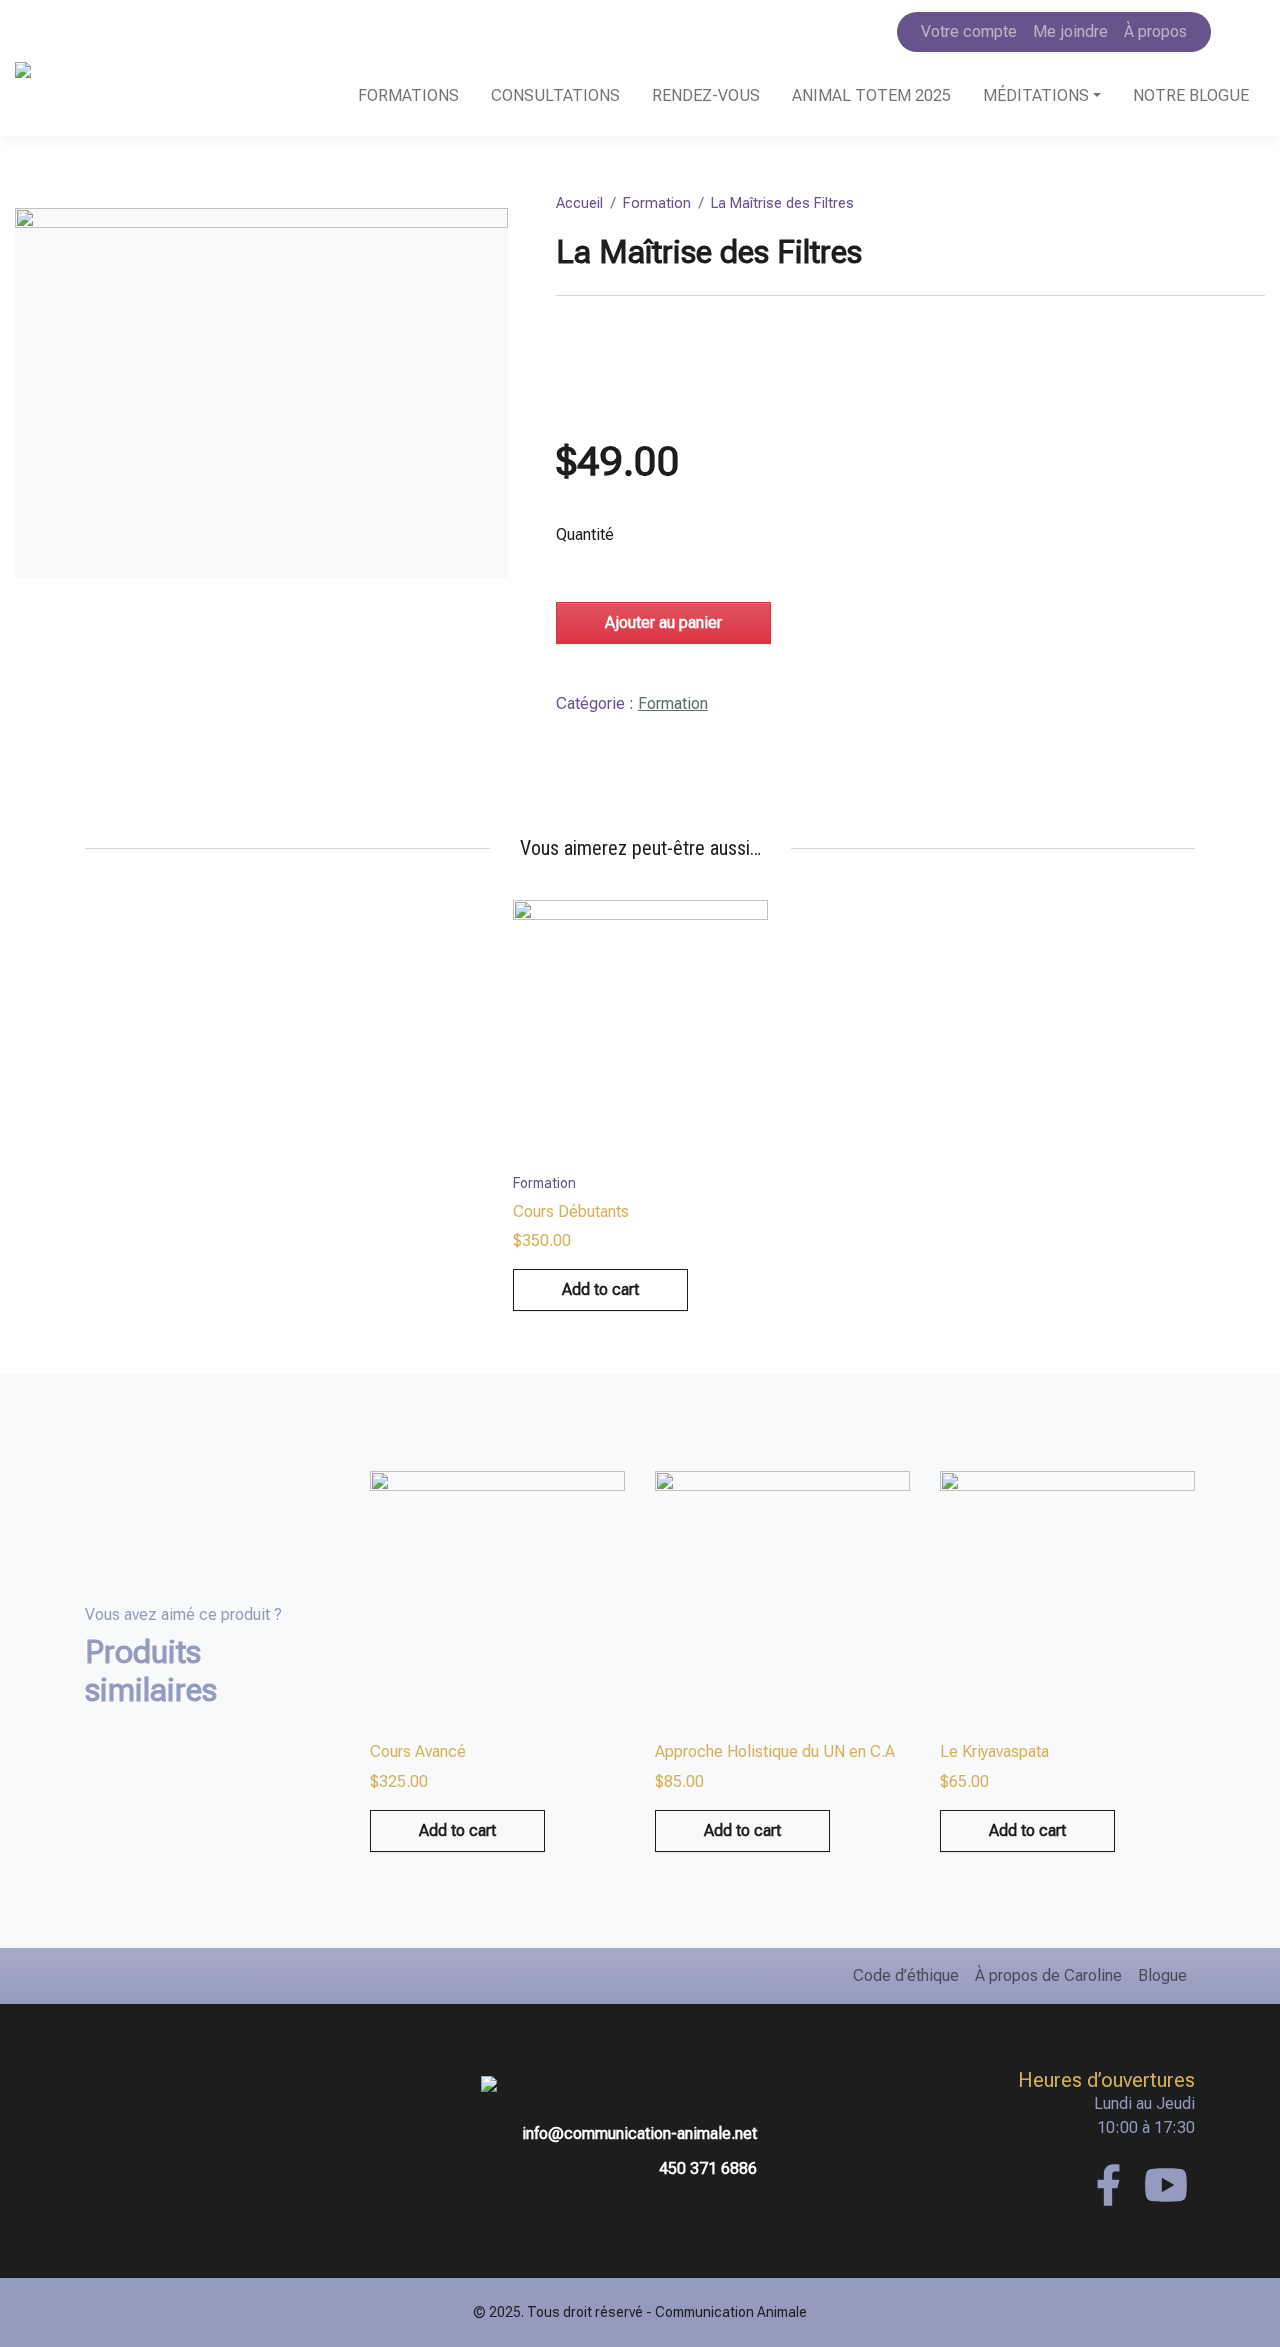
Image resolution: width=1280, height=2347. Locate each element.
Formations (408, 95)
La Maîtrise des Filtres (782, 203)
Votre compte (969, 31)
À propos (1155, 31)
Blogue (1162, 1975)
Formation (657, 203)
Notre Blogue (1191, 95)
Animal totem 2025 (871, 95)
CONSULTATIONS (555, 95)
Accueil (579, 203)
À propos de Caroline (1048, 1975)
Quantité (585, 534)
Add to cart (600, 1289)
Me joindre (1070, 31)
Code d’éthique (906, 1975)
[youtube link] (1166, 2185)
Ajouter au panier (663, 622)
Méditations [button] (1036, 95)
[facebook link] (1108, 2185)
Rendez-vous (706, 95)
